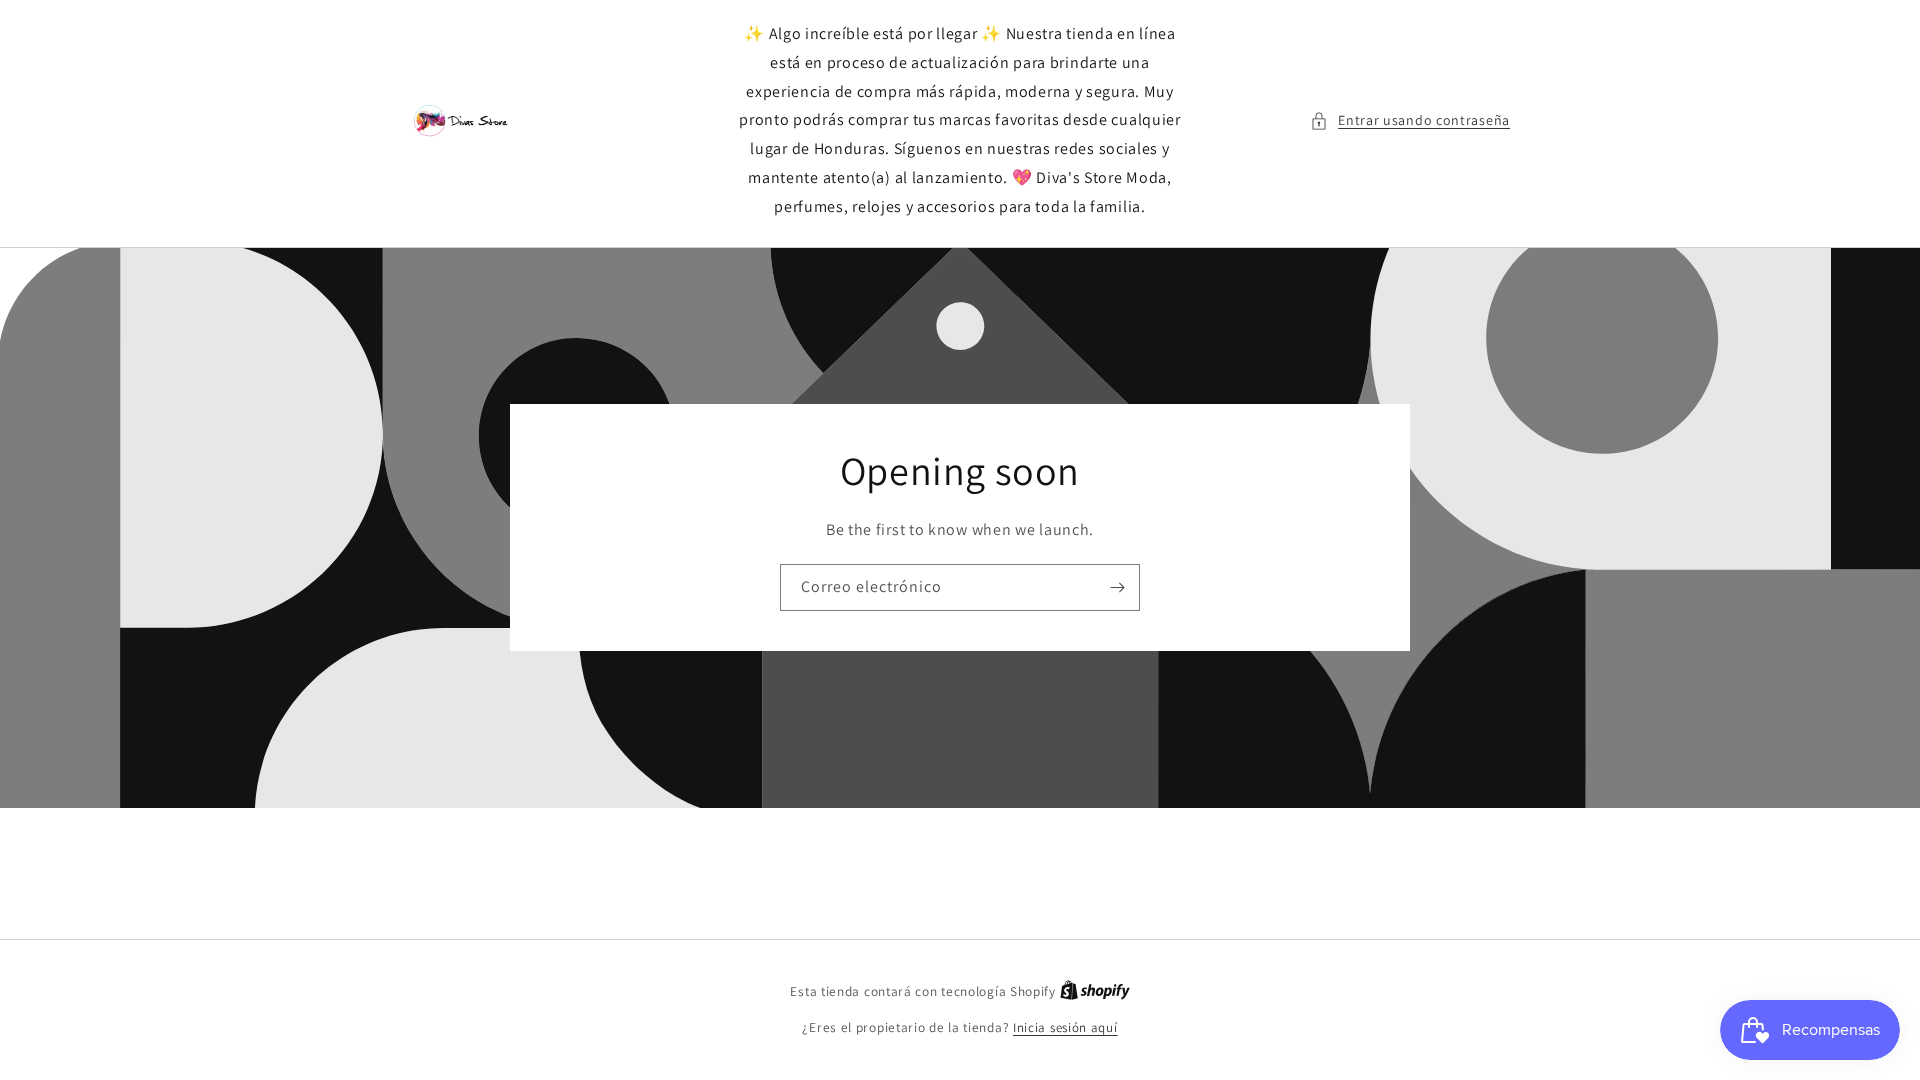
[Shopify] (1095, 991)
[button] (1410, 120)
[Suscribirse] (1117, 587)
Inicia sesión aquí (1065, 1027)
